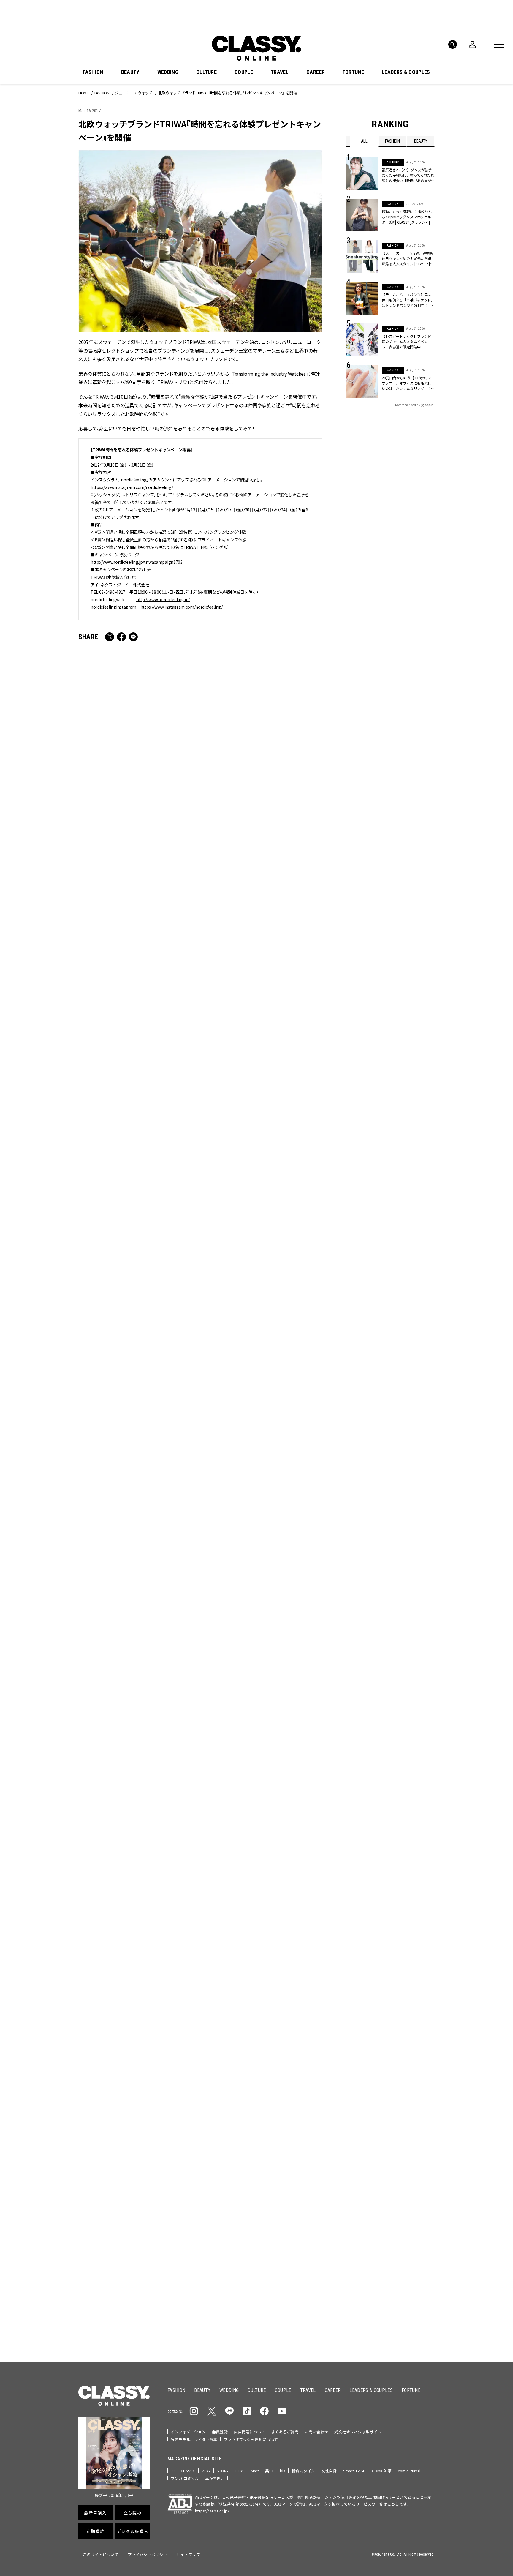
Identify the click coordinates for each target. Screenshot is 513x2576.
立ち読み (275, 2164)
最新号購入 (275, 2143)
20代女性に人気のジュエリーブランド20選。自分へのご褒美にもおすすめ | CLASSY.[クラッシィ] (137, 1671)
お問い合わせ (317, 2432)
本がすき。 (215, 2478)
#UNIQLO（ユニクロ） (368, 2105)
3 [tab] (289, 2021)
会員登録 (220, 2432)
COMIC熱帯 (382, 2471)
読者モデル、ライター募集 (194, 2440)
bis (283, 2471)
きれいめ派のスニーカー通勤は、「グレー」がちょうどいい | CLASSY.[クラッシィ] (262, 1671)
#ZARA (400, 2105)
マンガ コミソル (185, 2478)
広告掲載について (250, 2432)
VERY (206, 2471)
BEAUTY (130, 72)
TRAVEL (280, 72)
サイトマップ (188, 2554)
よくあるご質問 (285, 2432)
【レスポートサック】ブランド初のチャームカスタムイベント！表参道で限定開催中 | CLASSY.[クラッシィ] (406, 342)
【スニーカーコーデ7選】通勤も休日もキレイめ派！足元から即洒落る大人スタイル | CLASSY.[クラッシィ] (408, 258)
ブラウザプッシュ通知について (251, 2440)
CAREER (316, 72)
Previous (412, 2010)
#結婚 (388, 2095)
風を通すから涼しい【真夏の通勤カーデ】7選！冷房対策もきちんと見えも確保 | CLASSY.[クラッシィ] (138, 1832)
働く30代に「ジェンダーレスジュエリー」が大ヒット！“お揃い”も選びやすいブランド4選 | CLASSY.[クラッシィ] (137, 997)
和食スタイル (303, 2471)
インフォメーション (188, 2432)
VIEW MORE (390, 2320)
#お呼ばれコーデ (415, 2086)
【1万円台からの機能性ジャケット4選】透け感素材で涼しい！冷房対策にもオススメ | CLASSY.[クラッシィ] (137, 1332)
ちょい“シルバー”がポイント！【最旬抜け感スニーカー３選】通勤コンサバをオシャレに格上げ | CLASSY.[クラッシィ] (261, 1167)
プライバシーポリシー (147, 2554)
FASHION (93, 72)
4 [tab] (296, 2021)
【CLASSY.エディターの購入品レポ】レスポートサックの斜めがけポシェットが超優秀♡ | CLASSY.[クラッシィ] (262, 1502)
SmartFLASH (354, 2471)
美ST (269, 2471)
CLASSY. (188, 2471)
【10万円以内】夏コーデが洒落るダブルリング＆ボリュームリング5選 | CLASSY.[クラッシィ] (261, 1832)
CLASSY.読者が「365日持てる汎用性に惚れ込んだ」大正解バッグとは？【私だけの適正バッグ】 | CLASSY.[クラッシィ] (137, 1506)
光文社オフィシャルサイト (358, 2432)
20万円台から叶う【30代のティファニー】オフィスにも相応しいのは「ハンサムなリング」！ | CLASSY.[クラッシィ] (407, 383)
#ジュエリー (361, 2086)
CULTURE (206, 72)
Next (429, 2010)
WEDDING (168, 72)
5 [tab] (303, 2021)
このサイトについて (101, 2554)
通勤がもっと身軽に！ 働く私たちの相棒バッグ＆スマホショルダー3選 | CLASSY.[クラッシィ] (407, 217)
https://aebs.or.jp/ (212, 2511)
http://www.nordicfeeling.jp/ (163, 599)
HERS (240, 2471)
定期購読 (275, 2185)
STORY (223, 2471)
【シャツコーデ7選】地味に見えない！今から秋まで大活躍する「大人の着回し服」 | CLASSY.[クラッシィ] (262, 832)
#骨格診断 (423, 2105)
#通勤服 (386, 2086)
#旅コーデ (367, 2095)
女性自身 (329, 2471)
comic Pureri (409, 2471)
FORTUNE (353, 72)
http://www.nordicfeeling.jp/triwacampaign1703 (137, 562)
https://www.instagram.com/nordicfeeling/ (132, 487)
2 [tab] (281, 2021)
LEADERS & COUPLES (406, 72)
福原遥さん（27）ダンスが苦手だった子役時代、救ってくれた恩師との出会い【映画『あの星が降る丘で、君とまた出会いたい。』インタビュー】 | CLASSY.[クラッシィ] (408, 175)
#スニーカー (412, 2095)
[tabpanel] (256, 1956)
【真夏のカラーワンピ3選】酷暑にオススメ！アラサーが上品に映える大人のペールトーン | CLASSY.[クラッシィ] (138, 1162)
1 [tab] (274, 2021)
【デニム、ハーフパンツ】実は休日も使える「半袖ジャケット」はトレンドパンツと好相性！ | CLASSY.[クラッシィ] (408, 300)
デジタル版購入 (275, 2207)
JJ (173, 2471)
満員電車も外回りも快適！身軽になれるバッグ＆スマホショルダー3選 (137, 832)
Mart (255, 2471)
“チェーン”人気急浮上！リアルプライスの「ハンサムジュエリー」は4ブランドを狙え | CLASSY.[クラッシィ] (261, 993)
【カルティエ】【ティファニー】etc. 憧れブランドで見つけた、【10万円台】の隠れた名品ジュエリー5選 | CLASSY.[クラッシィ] (262, 1336)
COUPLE (244, 72)
